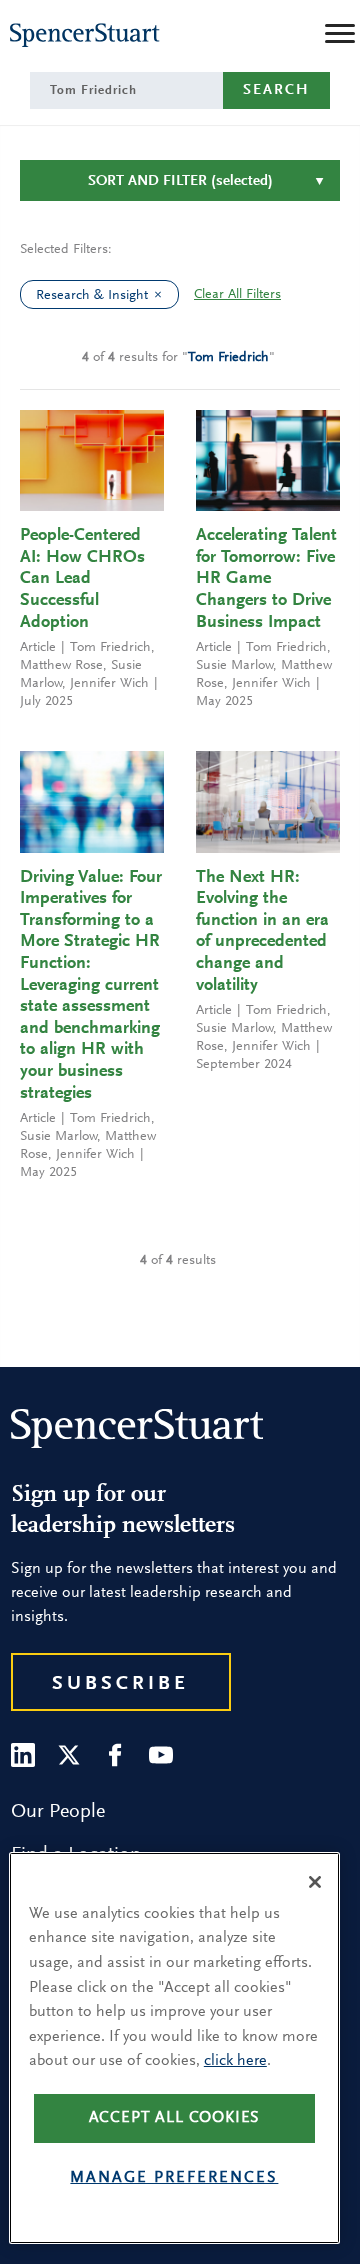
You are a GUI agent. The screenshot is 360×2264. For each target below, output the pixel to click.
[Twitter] (69, 1755)
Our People (58, 1812)
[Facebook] (115, 1755)
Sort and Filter (180, 181)
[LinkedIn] (23, 1755)
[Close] (315, 1882)
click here (235, 2061)
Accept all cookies (175, 2118)
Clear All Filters (237, 295)
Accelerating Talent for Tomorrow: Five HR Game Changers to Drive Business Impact (266, 579)
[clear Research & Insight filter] (163, 294)
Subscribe (120, 1684)
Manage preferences (174, 2178)
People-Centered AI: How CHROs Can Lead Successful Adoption (82, 579)
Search (276, 90)
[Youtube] (161, 1755)
